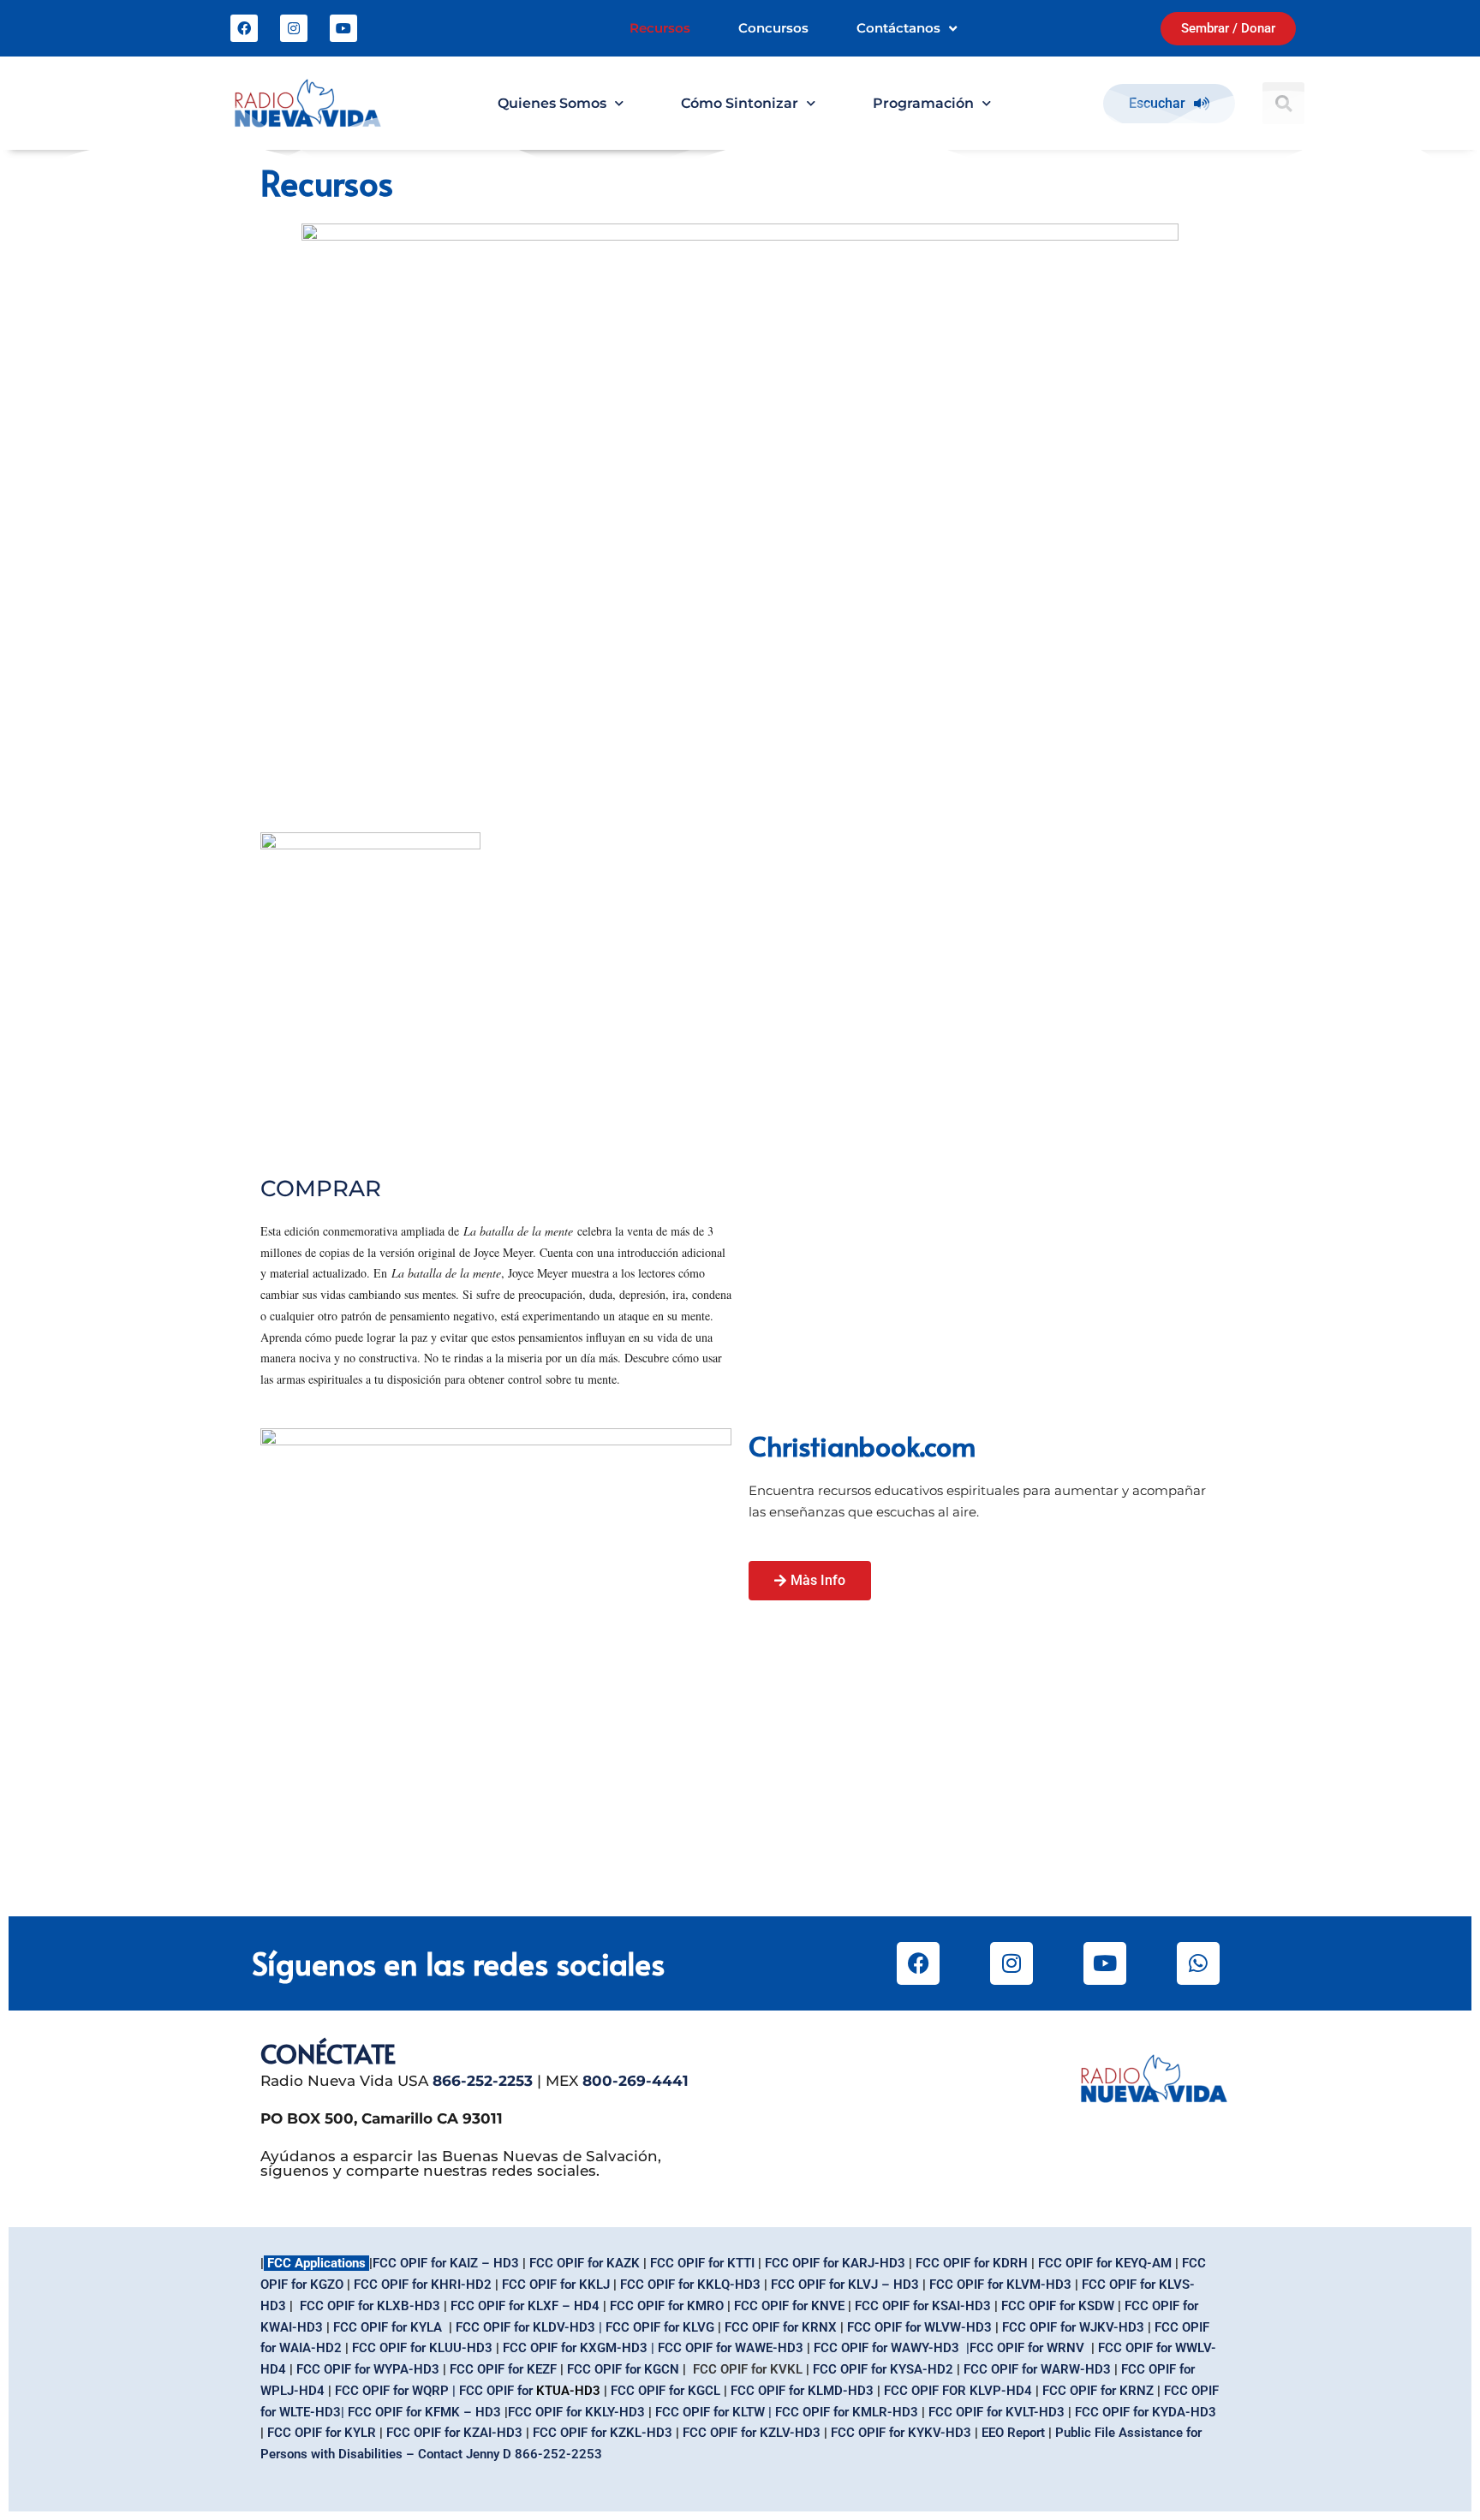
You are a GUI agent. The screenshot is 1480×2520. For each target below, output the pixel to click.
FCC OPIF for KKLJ (556, 2285)
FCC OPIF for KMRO (667, 2306)
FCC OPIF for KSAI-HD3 (923, 2306)
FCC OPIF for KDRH (972, 2263)
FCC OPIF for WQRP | (395, 2391)
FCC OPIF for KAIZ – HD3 (446, 2263)
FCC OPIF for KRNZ (1098, 2391)
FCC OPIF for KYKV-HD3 (901, 2433)
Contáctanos (898, 28)
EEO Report (1015, 2433)
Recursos (660, 28)
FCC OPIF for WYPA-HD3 (368, 2369)
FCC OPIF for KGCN (625, 2369)
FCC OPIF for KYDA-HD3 (1146, 2412)
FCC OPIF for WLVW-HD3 (921, 2327)
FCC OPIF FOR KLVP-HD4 (958, 2391)
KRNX (819, 2327)
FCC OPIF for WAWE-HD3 (731, 2348)
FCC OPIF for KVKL (748, 2369)
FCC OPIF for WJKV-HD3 (1073, 2327)
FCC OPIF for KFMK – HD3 (424, 2412)
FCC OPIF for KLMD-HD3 (802, 2391)
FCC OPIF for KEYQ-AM (1105, 2263)
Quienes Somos (552, 103)
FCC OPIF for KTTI (702, 2263)
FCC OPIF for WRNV (1027, 2348)
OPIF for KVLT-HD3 (997, 2412)
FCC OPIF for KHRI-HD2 (423, 2285)
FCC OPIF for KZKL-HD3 (604, 2433)
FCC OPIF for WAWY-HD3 (886, 2348)
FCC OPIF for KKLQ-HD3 (690, 2285)
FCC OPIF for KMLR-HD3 (847, 2412)
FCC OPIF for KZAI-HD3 (456, 2433)
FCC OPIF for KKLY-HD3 (576, 2412)
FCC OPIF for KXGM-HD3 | (580, 2348)
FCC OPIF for (763, 2327)
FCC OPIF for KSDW (1058, 2306)
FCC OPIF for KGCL (667, 2391)
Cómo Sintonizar (740, 103)
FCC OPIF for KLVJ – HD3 (845, 2285)
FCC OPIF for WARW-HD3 (1039, 2369)
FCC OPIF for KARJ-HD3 (835, 2263)
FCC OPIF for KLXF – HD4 (525, 2306)
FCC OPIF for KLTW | (713, 2412)
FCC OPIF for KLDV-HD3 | (531, 2327)
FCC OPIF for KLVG (660, 2327)
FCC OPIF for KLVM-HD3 (1000, 2285)
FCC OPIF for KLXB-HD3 (370, 2306)
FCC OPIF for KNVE (789, 2306)
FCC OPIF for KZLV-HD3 (752, 2433)
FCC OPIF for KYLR (322, 2433)
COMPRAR (321, 1189)
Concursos (773, 28)
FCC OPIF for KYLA (388, 2327)
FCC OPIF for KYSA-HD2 (883, 2369)
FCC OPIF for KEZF (503, 2369)
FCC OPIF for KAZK (585, 2263)
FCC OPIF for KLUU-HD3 (422, 2348)
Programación (923, 103)
